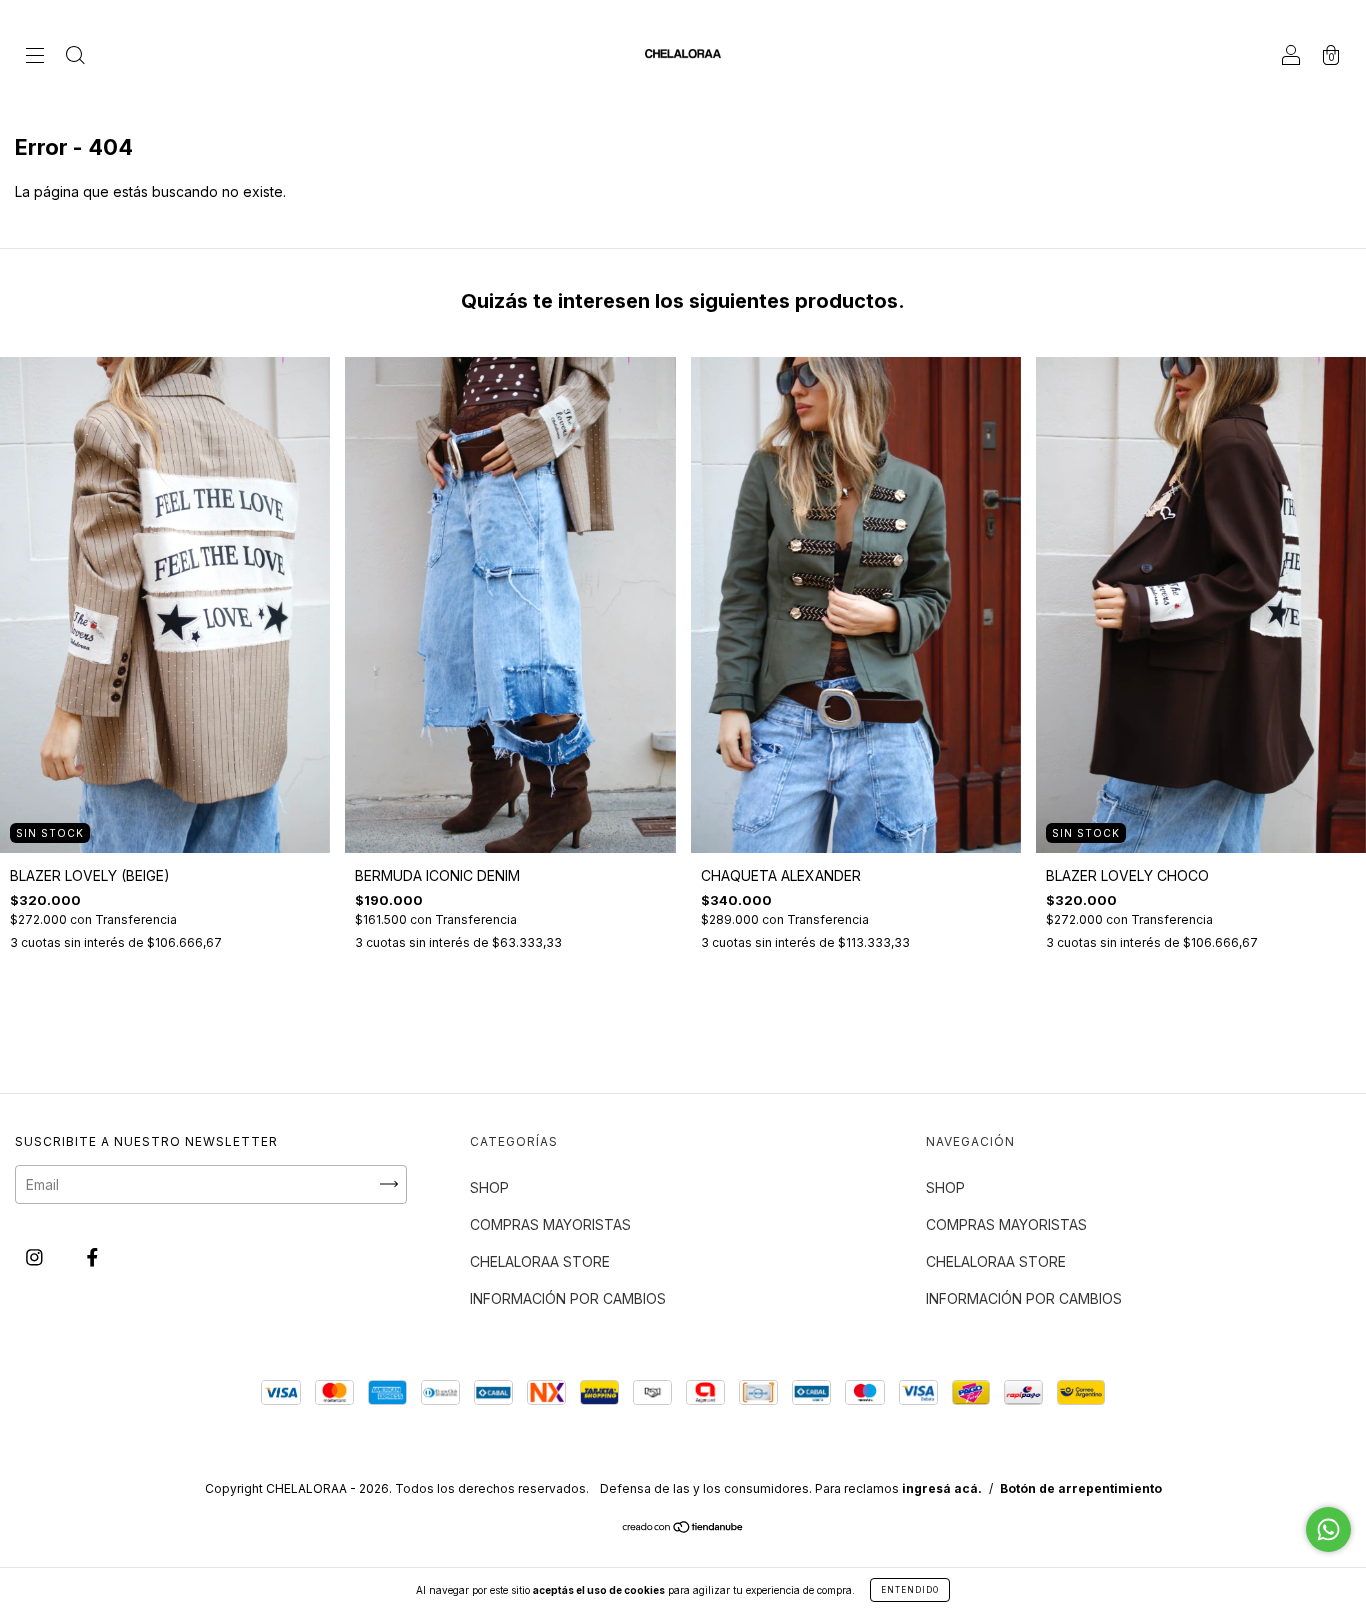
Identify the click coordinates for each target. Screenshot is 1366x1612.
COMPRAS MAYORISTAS (550, 1224)
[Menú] (35, 56)
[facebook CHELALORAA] (92, 1256)
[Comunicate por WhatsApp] (1328, 1529)
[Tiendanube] (683, 1528)
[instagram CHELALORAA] (36, 1256)
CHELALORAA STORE (540, 1261)
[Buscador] (75, 56)
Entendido (910, 1590)
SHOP (489, 1187)
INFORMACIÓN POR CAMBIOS (568, 1298)
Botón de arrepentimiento (1081, 1488)
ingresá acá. (942, 1488)
